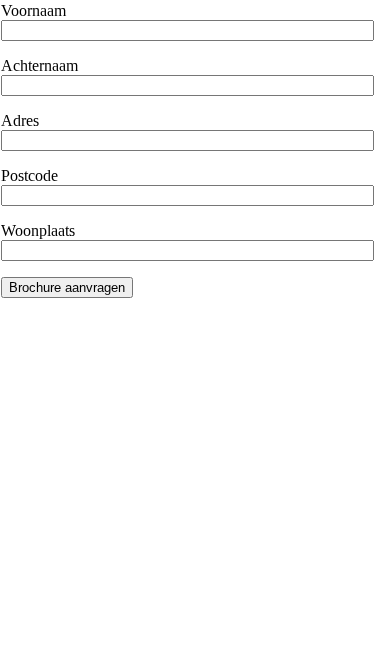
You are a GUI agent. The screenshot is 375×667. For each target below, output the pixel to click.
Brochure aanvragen (67, 287)
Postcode (29, 175)
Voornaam (33, 10)
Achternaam (39, 65)
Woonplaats (38, 230)
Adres (20, 120)
